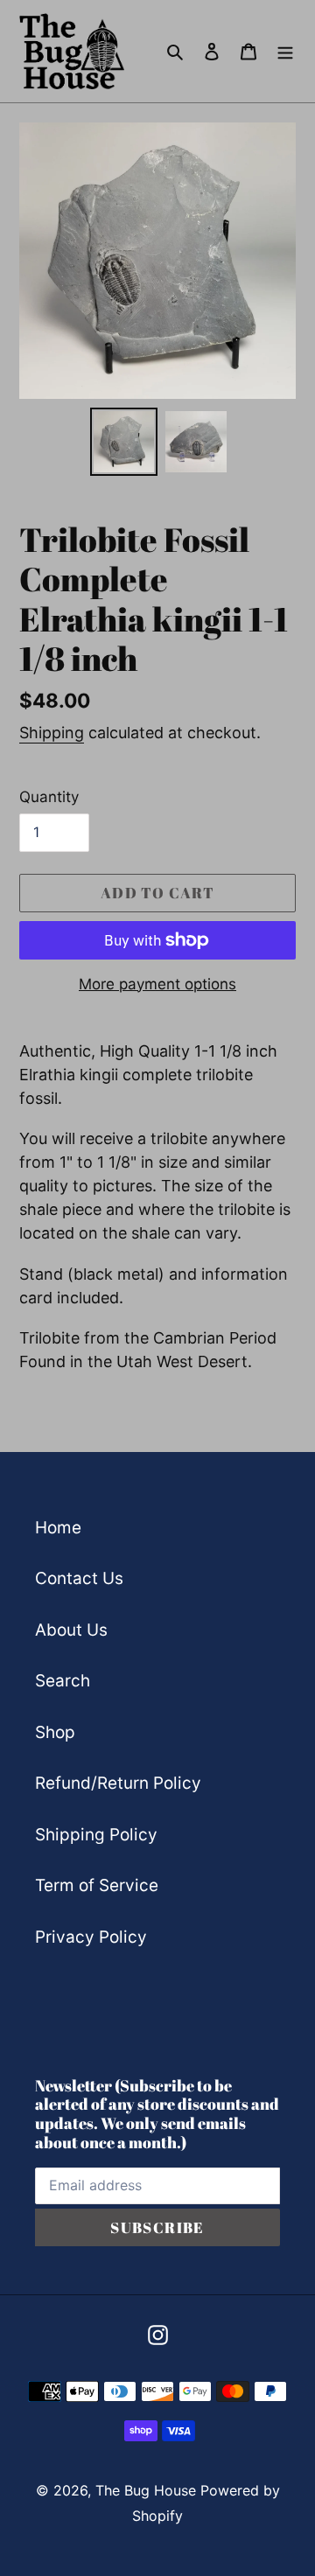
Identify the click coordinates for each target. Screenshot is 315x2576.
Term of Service (97, 1885)
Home (58, 1528)
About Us (71, 1630)
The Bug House (146, 2490)
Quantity (49, 797)
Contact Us (79, 1578)
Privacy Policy (91, 1937)
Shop (55, 1732)
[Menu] (285, 51)
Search (63, 1681)
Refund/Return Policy (118, 1783)
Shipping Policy (96, 1835)
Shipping (52, 733)
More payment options (157, 984)
